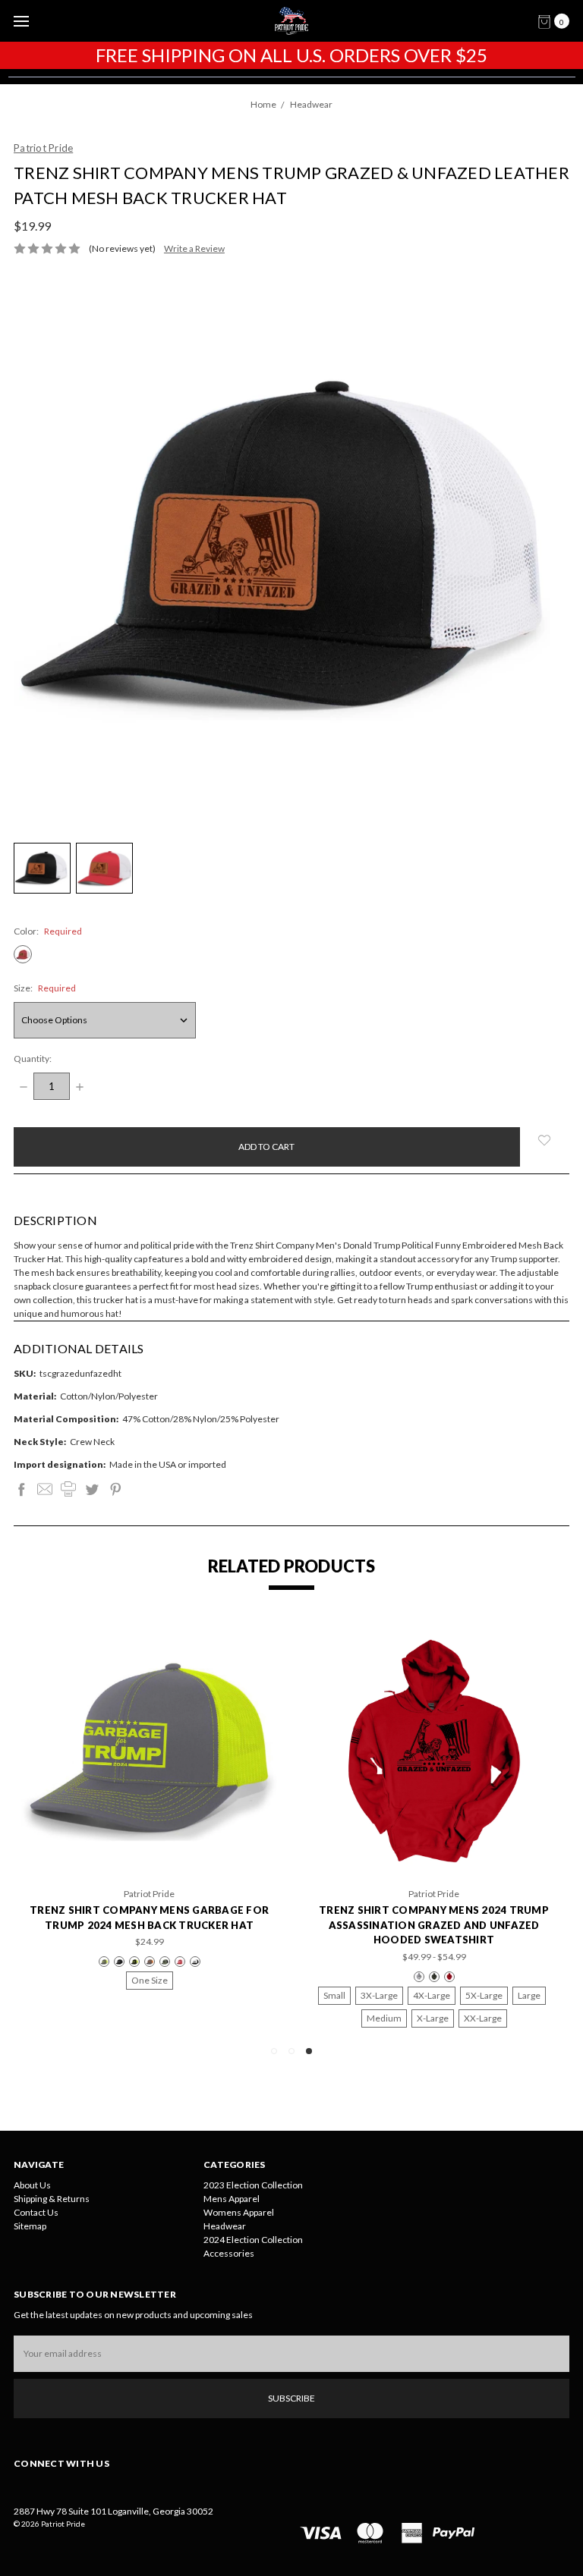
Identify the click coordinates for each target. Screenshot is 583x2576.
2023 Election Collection (253, 2185)
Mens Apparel (232, 2199)
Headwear (225, 2226)
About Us (32, 2185)
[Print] (68, 1489)
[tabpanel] (434, 1828)
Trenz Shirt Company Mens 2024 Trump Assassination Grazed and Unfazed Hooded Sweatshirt (434, 1925)
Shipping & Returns (52, 2199)
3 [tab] (309, 2051)
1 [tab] (274, 2051)
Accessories (229, 2253)
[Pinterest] (115, 1489)
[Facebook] (21, 1489)
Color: (48, 931)
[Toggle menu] (21, 21)
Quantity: (33, 1059)
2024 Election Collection (253, 2240)
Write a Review (194, 248)
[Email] (45, 1489)
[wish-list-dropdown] (545, 1140)
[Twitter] (92, 1489)
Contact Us (36, 2212)
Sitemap (30, 2226)
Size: (45, 988)
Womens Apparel (239, 2212)
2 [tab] (291, 2051)
